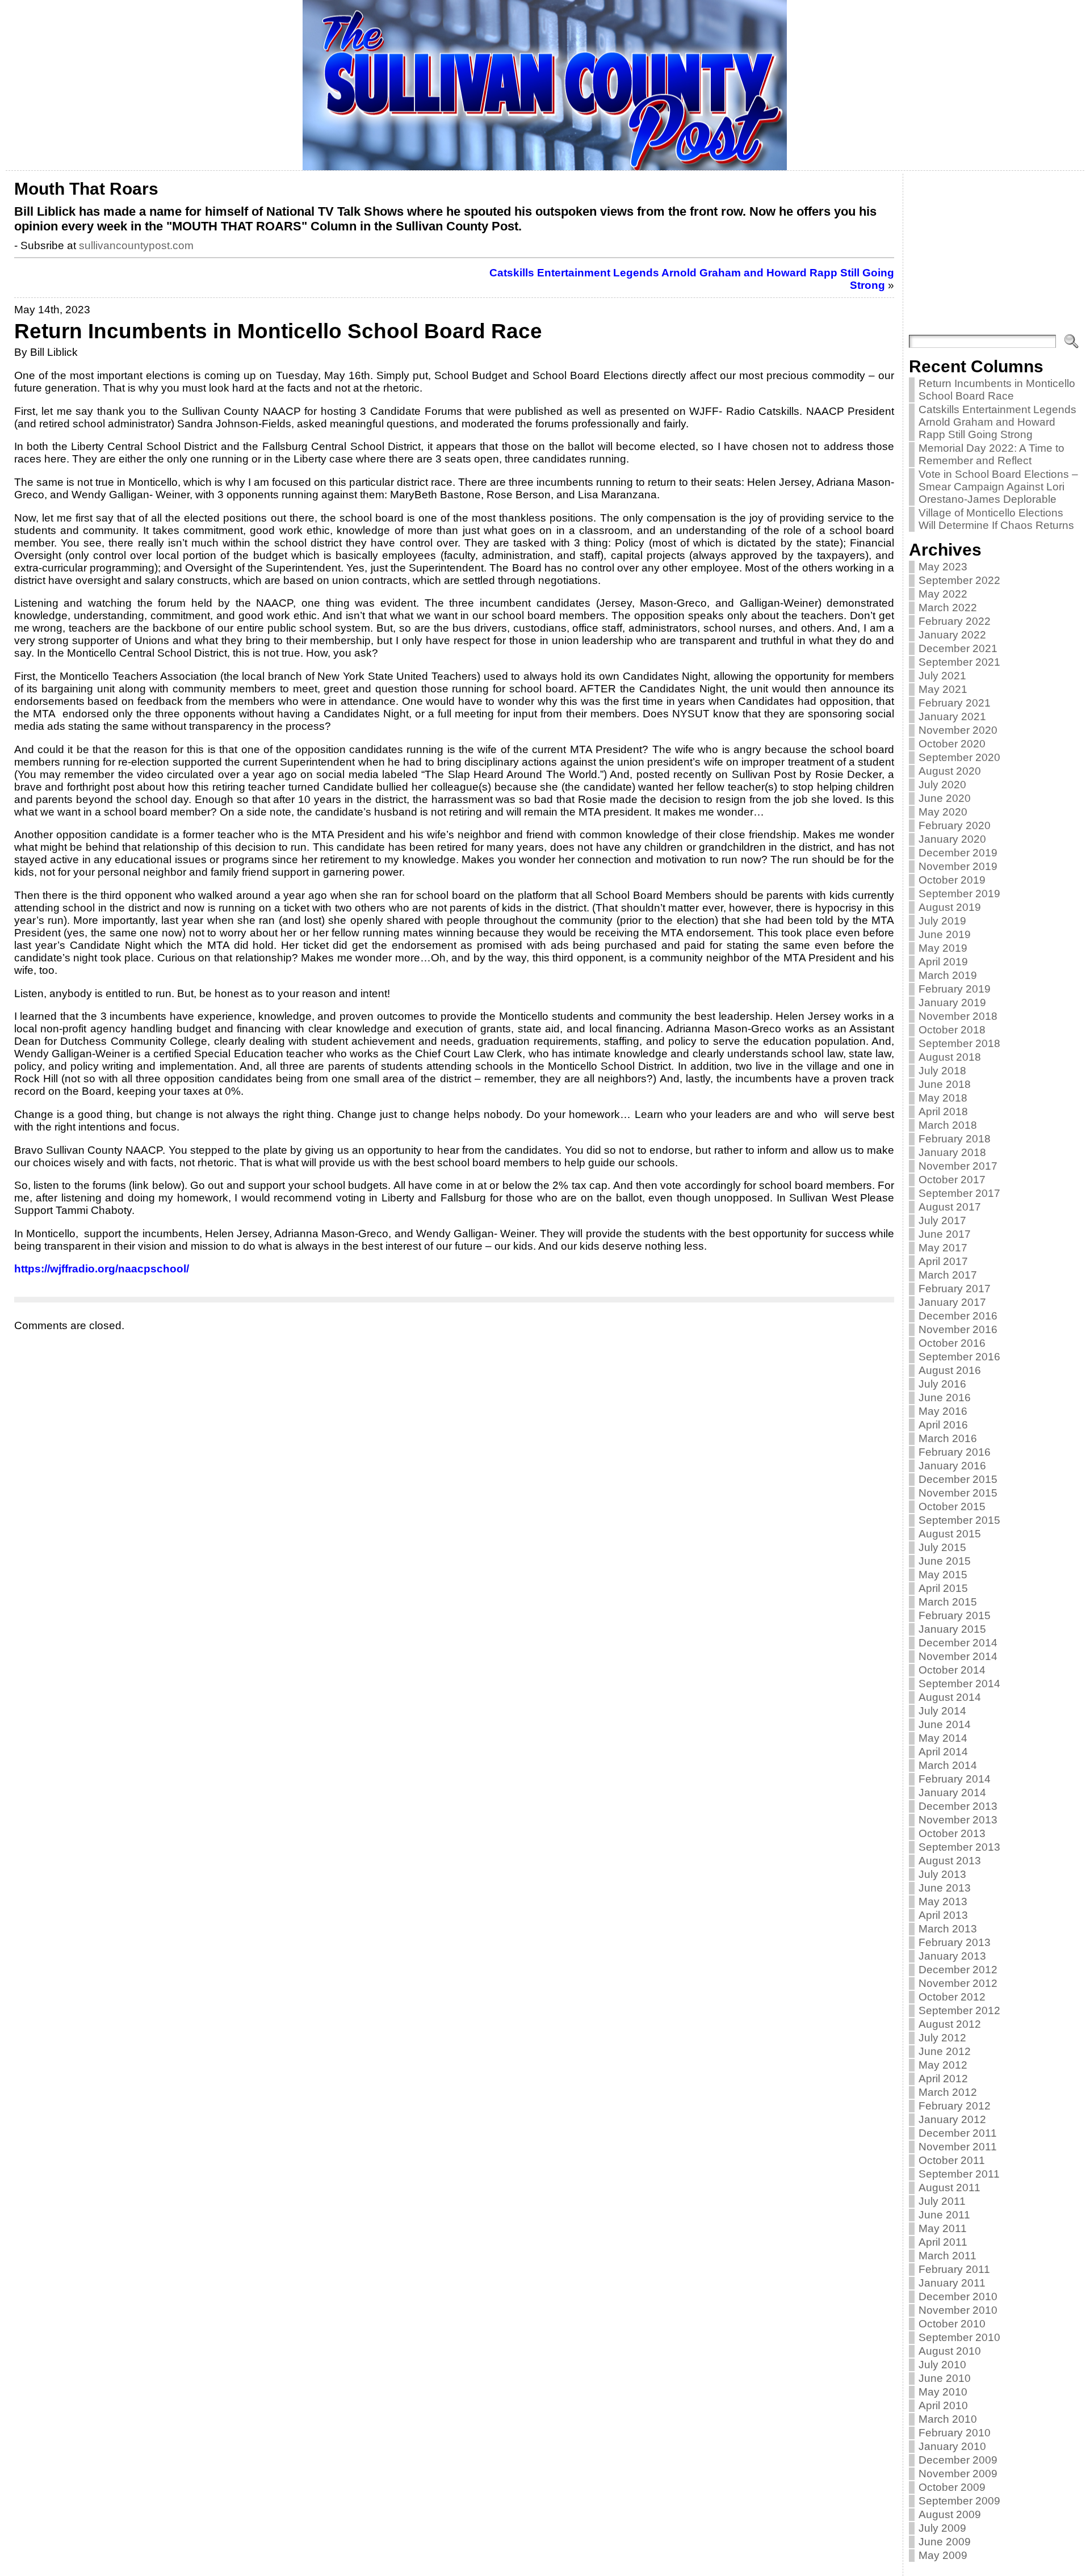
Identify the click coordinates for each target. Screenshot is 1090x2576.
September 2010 (959, 2337)
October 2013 (952, 1833)
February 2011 (954, 2269)
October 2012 (952, 1997)
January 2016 (952, 1466)
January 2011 (952, 2283)
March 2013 (948, 1929)
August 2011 (949, 2188)
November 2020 (958, 730)
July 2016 (942, 1384)
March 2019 (948, 975)
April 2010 (943, 2405)
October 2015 (952, 1506)
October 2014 (952, 1670)
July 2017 (942, 1220)
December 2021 (958, 648)
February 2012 (955, 2106)
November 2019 (958, 866)
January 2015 (952, 1629)
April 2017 (943, 1261)
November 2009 (958, 2474)
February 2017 (955, 1289)
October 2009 (952, 2487)
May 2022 (943, 594)
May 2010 (943, 2392)
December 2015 (958, 1479)
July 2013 (942, 1874)
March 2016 (948, 1438)
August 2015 (950, 1534)
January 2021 (952, 717)
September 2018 (959, 1043)
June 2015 (945, 1561)
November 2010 (958, 2310)
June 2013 (945, 1888)
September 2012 (959, 2010)
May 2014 (943, 1738)
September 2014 (959, 1684)
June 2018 (945, 1084)
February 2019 (955, 989)
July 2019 (942, 921)
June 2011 (944, 2215)
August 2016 (950, 1370)
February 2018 (955, 1139)
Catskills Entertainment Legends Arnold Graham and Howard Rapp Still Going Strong (997, 422)
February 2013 (955, 1942)
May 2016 (943, 1411)
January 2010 (952, 2446)
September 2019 (959, 894)
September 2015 (959, 1520)
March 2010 (948, 2419)
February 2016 (955, 1452)
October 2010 (952, 2324)
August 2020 (950, 771)
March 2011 (948, 2256)
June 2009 (945, 2542)
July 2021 (942, 676)
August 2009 (950, 2514)
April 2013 (943, 1915)
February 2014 (955, 1779)
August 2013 (950, 1861)
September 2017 (959, 1193)
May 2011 (943, 2228)
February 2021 (955, 703)
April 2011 (943, 2242)
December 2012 (958, 1970)
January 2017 (952, 1302)
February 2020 (955, 825)
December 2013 (958, 1806)
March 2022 (948, 608)
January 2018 (952, 1152)
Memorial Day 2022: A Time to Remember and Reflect (992, 454)
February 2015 (955, 1615)
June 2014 (945, 1724)
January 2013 (952, 1956)
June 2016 (945, 1398)
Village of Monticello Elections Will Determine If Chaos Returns (996, 519)
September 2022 (959, 580)
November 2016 (958, 1329)
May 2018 (943, 1098)
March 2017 (948, 1275)
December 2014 (958, 1643)
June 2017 (945, 1234)
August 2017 (950, 1207)
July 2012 (942, 2038)
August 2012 (950, 2024)
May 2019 (943, 948)
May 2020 (943, 812)
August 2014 (950, 1697)
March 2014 (948, 1765)
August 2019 (950, 907)
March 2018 (948, 1125)
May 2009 (943, 2555)
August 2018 (950, 1057)
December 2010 (958, 2296)
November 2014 (958, 1656)
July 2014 (942, 1711)
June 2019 (945, 934)
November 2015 (958, 1493)
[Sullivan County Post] (545, 85)
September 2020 (959, 757)
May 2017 (943, 1248)
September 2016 (959, 1357)
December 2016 (958, 1316)
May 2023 (943, 567)
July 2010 (942, 2365)
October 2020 (952, 744)
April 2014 (943, 1752)
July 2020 (942, 785)
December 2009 (958, 2460)
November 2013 (958, 1820)
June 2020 (945, 798)
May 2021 (943, 689)
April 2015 (943, 1588)
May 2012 (943, 2065)
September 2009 (959, 2501)
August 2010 (950, 2351)
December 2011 (958, 2133)
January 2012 (952, 2119)
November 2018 (958, 1016)
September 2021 (959, 662)
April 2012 (943, 2079)
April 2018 (943, 1111)
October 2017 (952, 1180)
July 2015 (942, 1547)
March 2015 (948, 1602)
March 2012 (948, 2092)
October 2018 (952, 1030)
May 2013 (943, 1901)
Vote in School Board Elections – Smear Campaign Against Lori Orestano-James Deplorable (998, 487)
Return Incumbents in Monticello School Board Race (997, 390)
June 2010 (945, 2378)
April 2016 (943, 1425)
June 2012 (945, 2051)
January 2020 (952, 839)
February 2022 (955, 621)
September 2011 (959, 2174)
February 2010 (955, 2433)
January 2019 (952, 1003)
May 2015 (943, 1575)
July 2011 (942, 2201)
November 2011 (958, 2147)
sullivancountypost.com (136, 245)
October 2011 (952, 2160)
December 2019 (958, 853)
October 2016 (952, 1343)
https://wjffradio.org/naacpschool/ (102, 1269)
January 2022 (952, 635)
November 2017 (958, 1166)
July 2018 (942, 1071)
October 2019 (952, 880)
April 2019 (943, 962)
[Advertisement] (994, 255)
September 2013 (959, 1847)
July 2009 (942, 2528)
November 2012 (958, 1983)
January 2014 (952, 1793)
